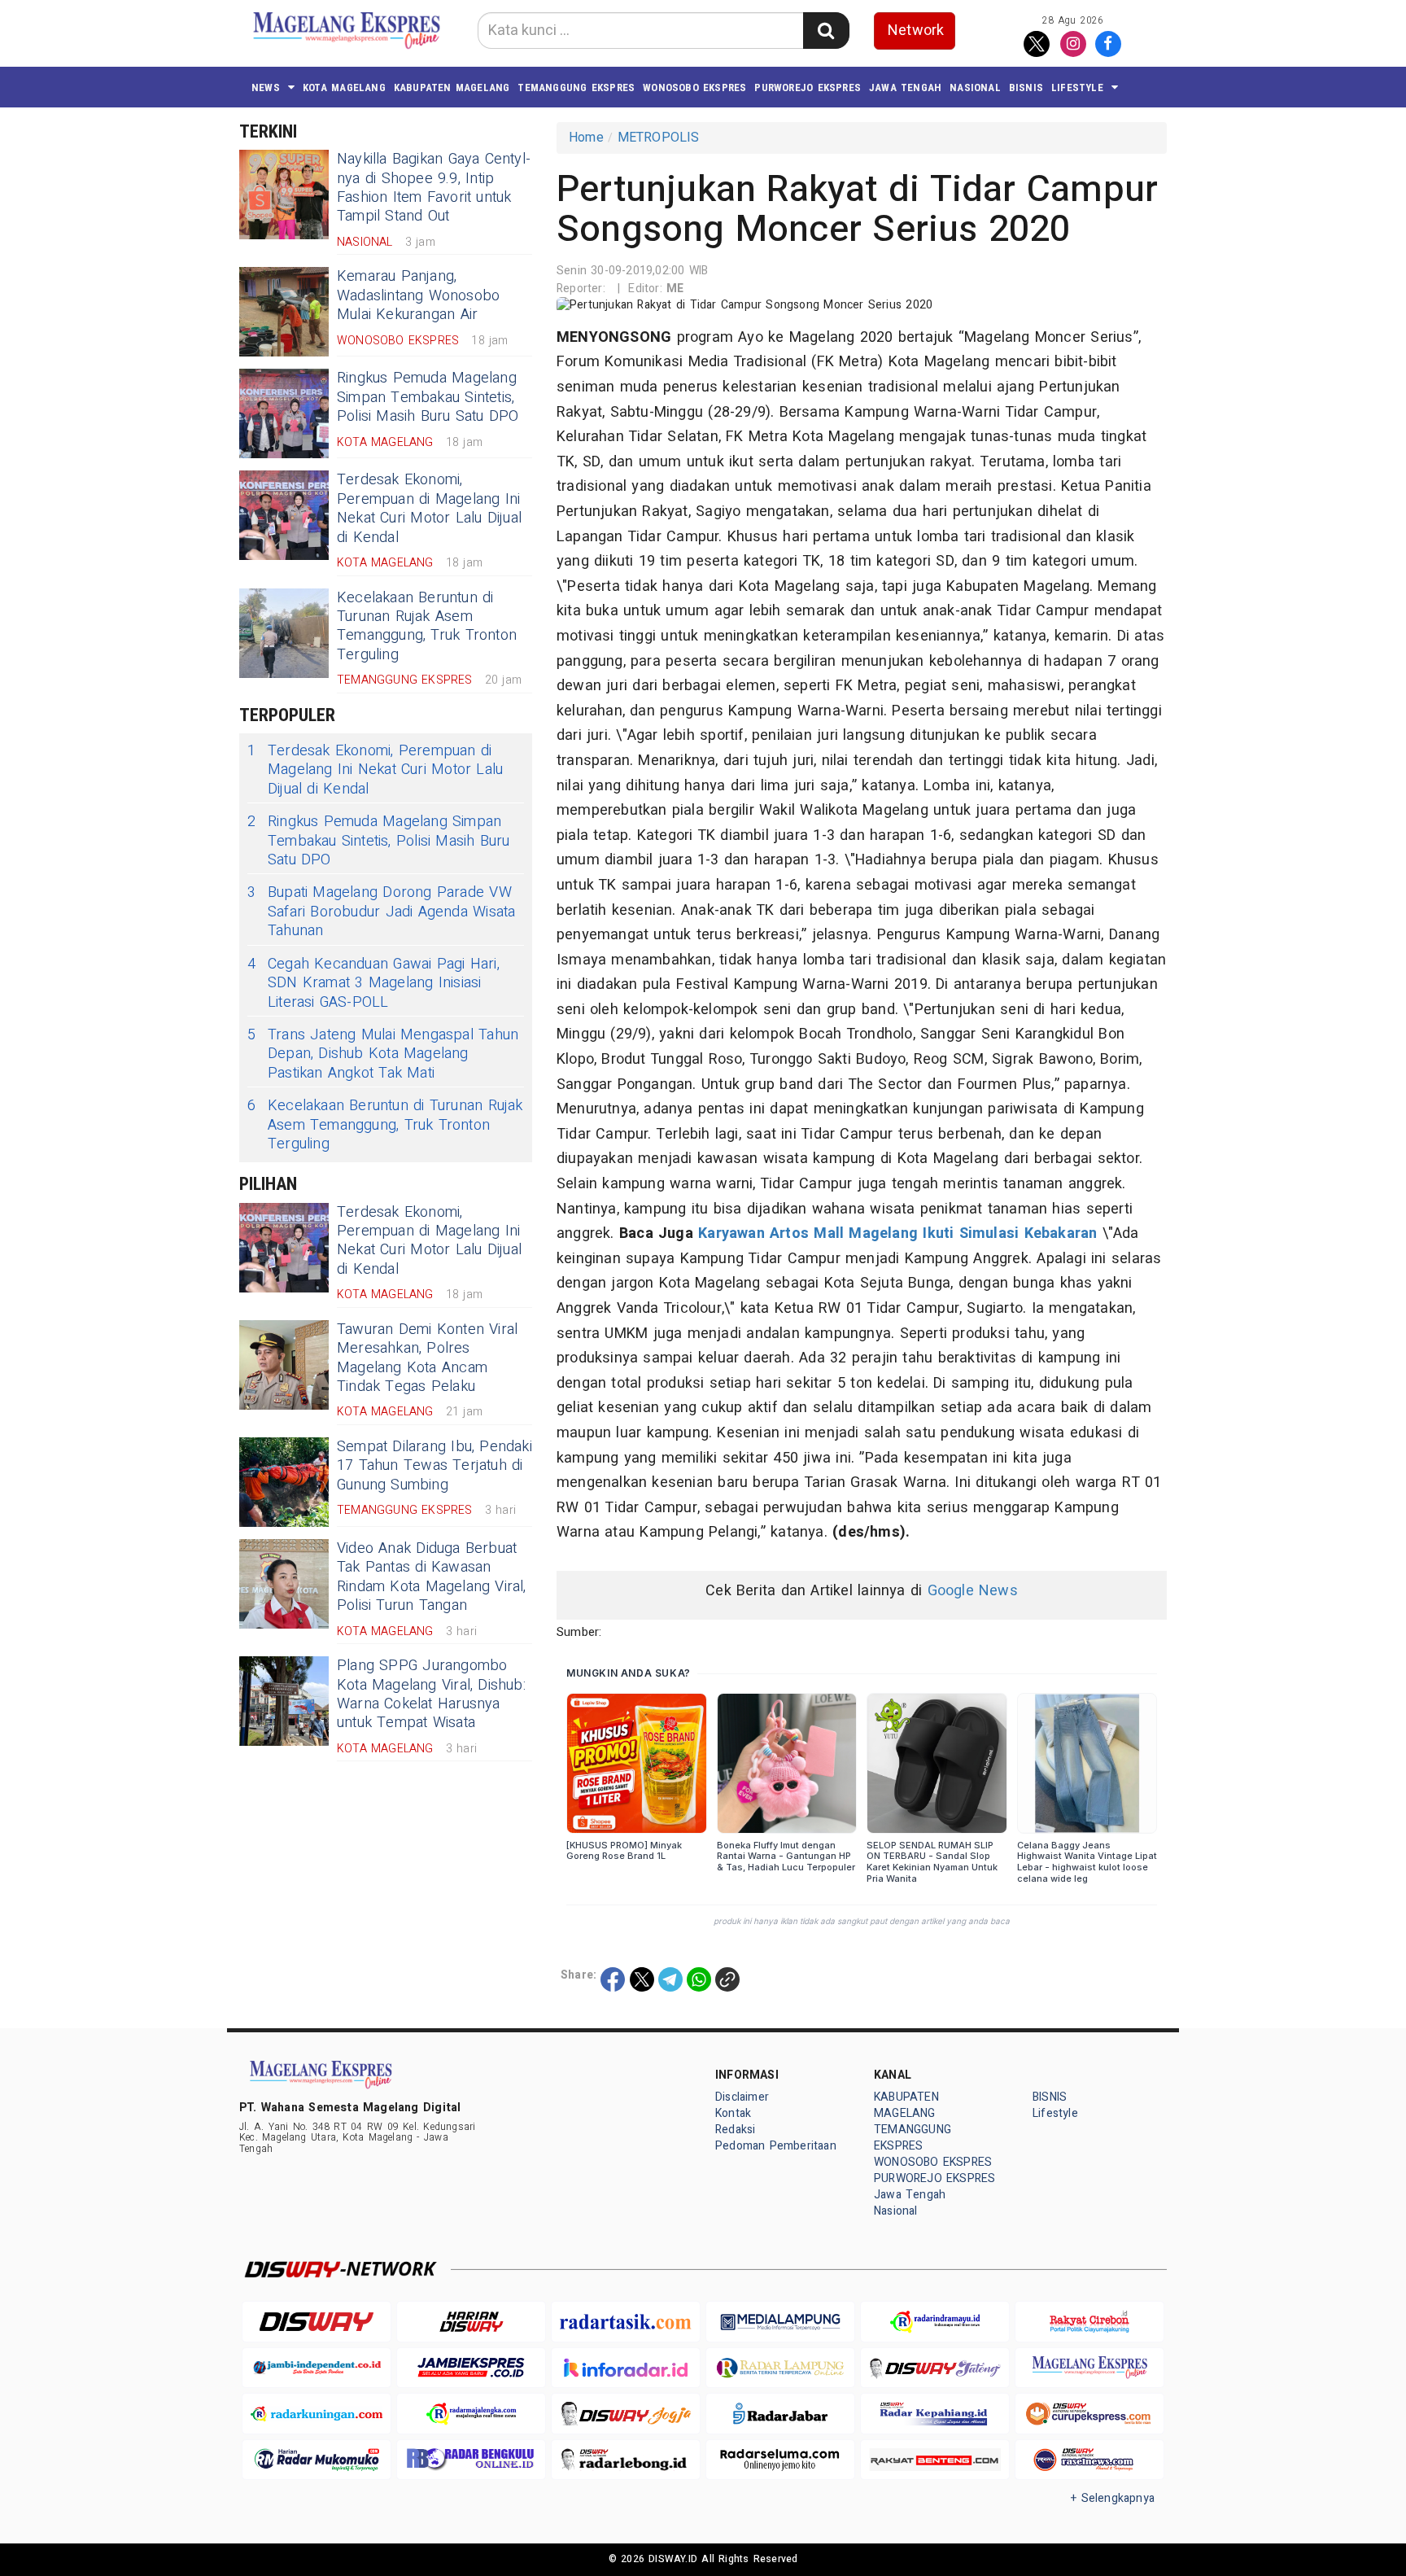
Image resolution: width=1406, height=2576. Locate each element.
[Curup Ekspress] (1089, 2414)
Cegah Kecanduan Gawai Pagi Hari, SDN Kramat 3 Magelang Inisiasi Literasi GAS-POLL (373, 983)
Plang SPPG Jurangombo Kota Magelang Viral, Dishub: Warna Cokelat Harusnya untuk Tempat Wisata (431, 1694)
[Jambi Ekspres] (471, 2368)
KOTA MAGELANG (344, 87)
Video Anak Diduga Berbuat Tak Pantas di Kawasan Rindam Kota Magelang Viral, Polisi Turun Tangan (432, 1577)
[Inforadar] (626, 2368)
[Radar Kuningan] (317, 2414)
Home (586, 138)
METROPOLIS (659, 138)
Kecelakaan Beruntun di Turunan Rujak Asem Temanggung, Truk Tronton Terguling (427, 626)
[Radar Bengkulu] (471, 2460)
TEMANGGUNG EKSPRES (576, 87)
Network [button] (916, 31)
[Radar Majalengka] (471, 2414)
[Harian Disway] (471, 2322)
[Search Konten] (826, 31)
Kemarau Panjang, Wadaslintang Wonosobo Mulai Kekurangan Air (418, 295)
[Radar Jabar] (780, 2414)
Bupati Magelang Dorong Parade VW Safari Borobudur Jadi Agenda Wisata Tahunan (381, 912)
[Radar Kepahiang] (935, 2414)
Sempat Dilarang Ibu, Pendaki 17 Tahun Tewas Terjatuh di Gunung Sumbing (434, 1466)
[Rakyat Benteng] (935, 2460)
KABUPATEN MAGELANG (452, 87)
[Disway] (317, 2322)
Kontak (733, 2113)
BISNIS (1026, 87)
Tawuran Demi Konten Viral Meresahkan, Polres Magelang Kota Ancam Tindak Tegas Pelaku (427, 1358)
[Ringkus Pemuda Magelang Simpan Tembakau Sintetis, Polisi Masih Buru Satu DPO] (284, 413)
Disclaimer (742, 2097)
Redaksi (735, 2130)
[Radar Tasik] (626, 2322)
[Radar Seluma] (780, 2460)
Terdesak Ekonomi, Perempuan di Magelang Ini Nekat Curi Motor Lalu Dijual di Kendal (429, 508)
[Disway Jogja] (626, 2414)
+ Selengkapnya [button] (1113, 2498)
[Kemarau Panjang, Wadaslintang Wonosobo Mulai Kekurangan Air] (284, 312)
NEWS (266, 87)
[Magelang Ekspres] (1089, 2368)
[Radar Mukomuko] (317, 2460)
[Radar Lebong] (626, 2460)
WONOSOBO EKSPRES (694, 87)
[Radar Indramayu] (935, 2322)
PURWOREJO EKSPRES (808, 87)
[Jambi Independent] (317, 2368)
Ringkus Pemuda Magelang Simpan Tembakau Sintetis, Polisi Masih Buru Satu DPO (428, 397)
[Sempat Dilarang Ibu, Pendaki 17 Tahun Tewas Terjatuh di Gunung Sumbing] (284, 1482)
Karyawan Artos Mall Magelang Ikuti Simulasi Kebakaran (897, 1233)
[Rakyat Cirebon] (1089, 2322)
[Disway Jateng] (935, 2368)
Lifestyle (1077, 87)
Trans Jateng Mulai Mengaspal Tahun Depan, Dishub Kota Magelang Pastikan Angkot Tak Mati (383, 1054)
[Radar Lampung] (780, 2368)
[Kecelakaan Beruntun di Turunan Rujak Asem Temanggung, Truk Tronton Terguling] (284, 633)
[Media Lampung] (780, 2322)
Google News (973, 1591)
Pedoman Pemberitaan (776, 2146)
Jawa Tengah (905, 87)
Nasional (975, 87)
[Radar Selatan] (1089, 2460)
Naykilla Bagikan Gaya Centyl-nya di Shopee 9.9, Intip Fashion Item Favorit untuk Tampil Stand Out (434, 188)
